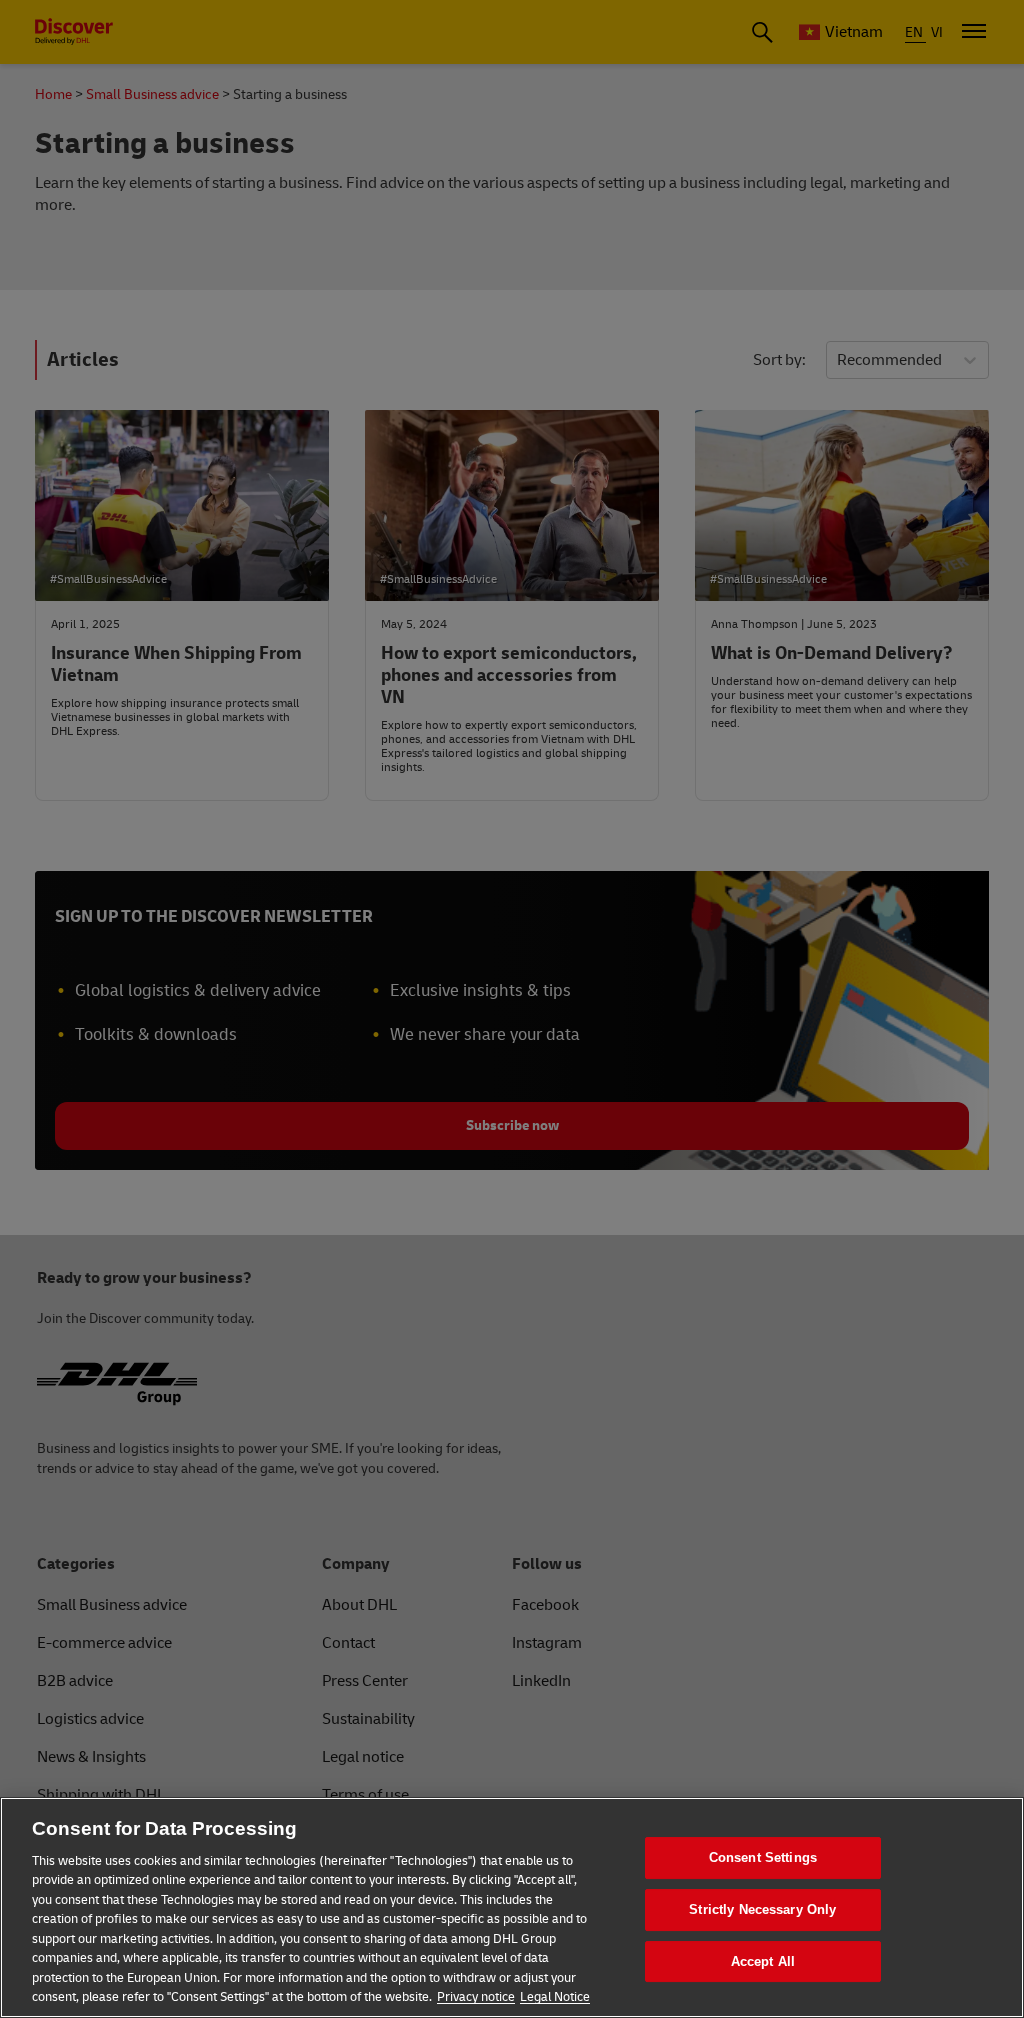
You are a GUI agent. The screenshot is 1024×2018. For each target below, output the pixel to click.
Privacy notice (476, 1997)
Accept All (763, 1961)
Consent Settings (763, 1858)
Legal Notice (555, 1997)
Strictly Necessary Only (762, 1909)
